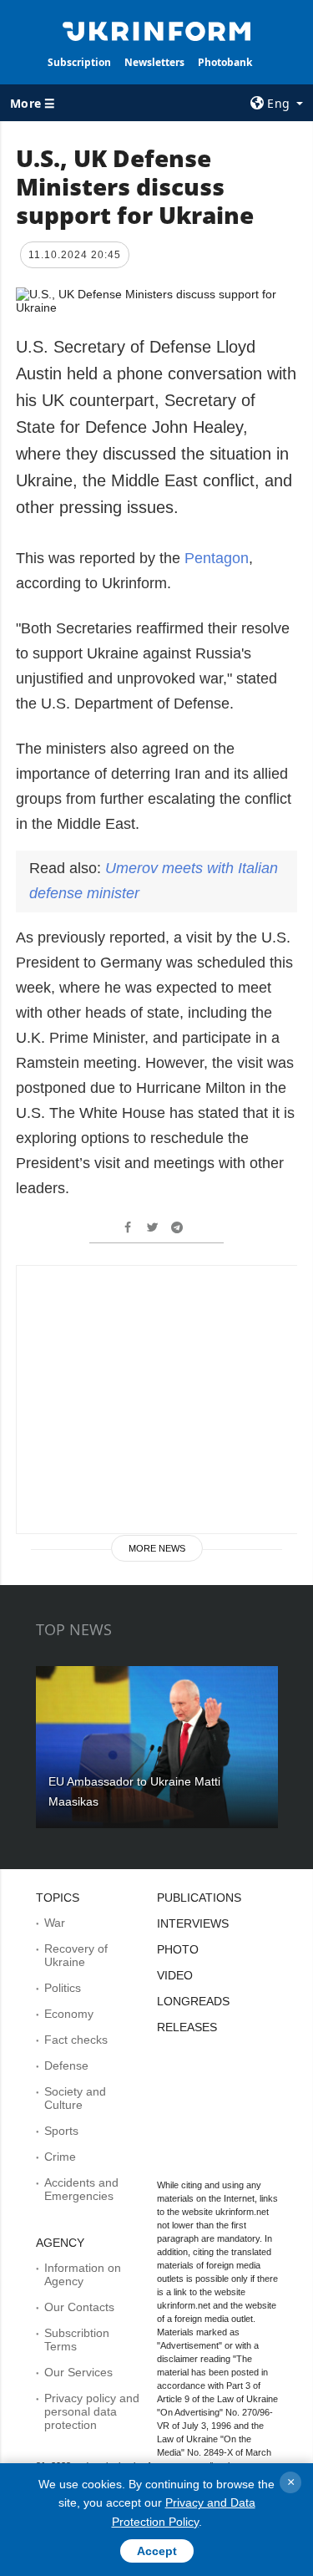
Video (175, 1975)
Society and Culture (75, 2098)
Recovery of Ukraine (76, 1955)
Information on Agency (83, 2274)
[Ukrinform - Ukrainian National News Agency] (157, 30)
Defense (66, 2065)
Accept (157, 2551)
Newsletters (154, 62)
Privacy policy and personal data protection (92, 2411)
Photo (178, 1949)
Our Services (78, 2372)
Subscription (79, 62)
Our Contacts (79, 2307)
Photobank (225, 62)
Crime (60, 2157)
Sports (61, 2131)
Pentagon (217, 558)
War (55, 1923)
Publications (199, 1898)
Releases (187, 2027)
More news (157, 1548)
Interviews (193, 1923)
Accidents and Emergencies (81, 2189)
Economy (69, 2014)
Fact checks (76, 2040)
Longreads (193, 2001)
